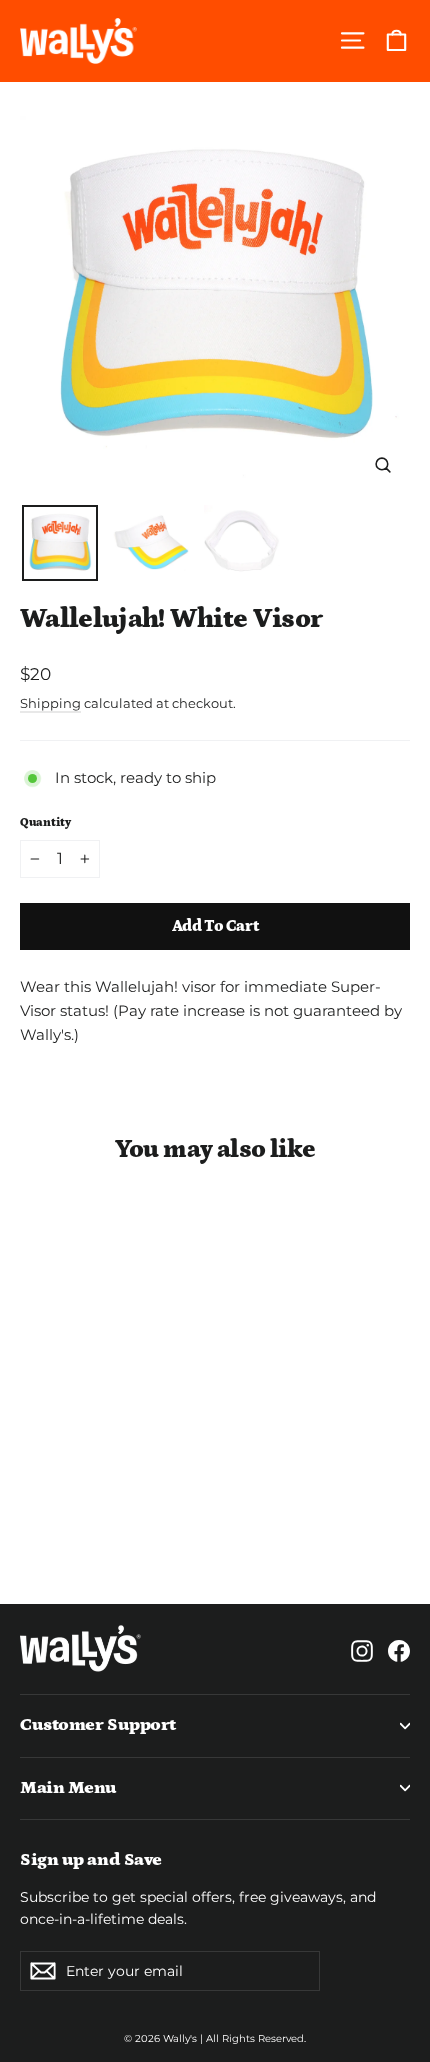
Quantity (45, 822)
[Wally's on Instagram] (362, 1649)
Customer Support (98, 1725)
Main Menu (68, 1788)
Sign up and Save (91, 1860)
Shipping (50, 703)
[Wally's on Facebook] (399, 1649)
